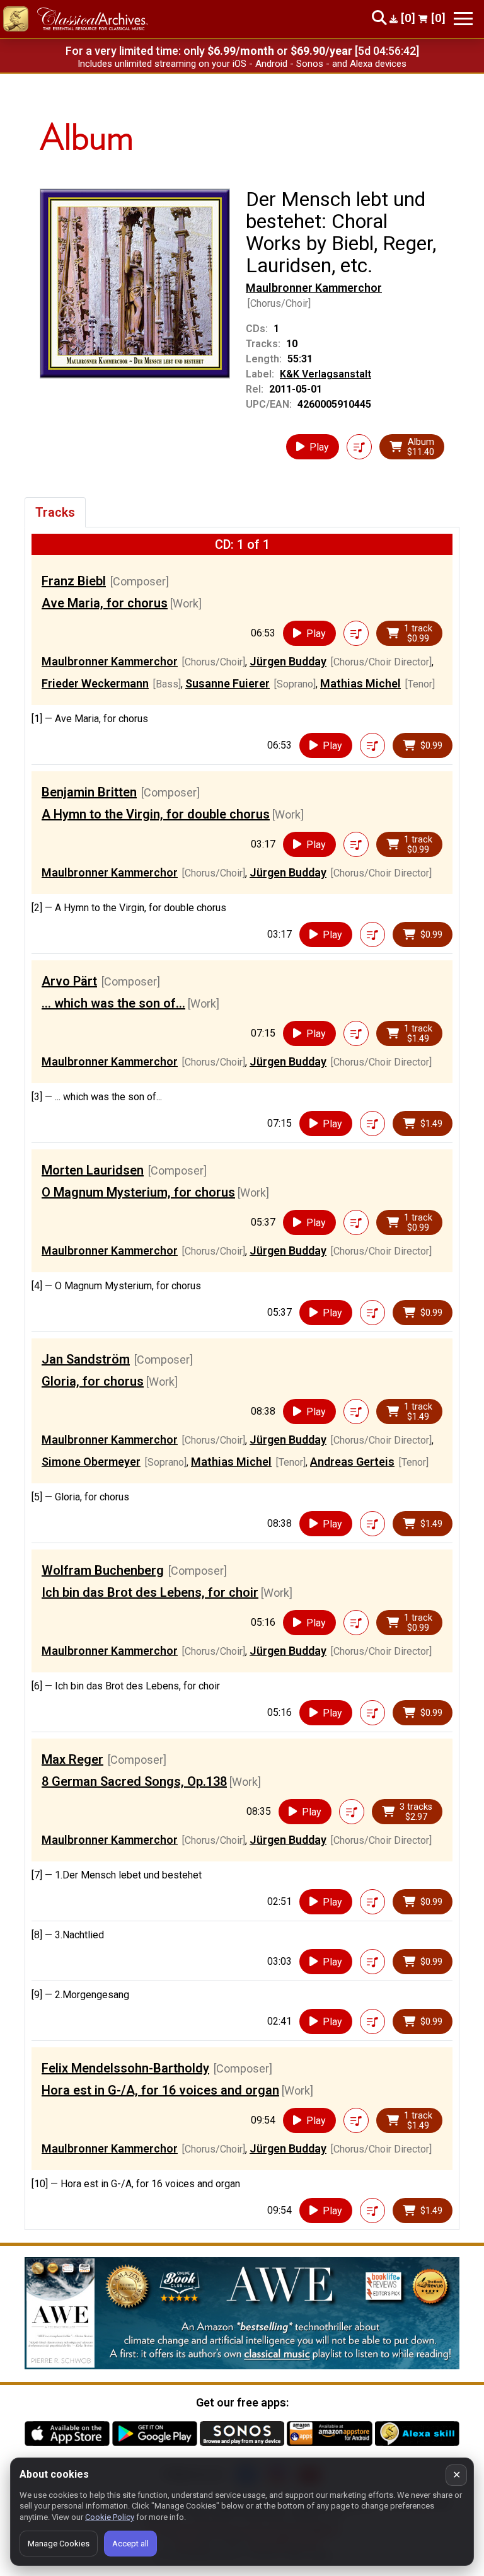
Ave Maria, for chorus (105, 603)
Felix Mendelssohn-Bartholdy (125, 2068)
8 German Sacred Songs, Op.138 (134, 1781)
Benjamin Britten (89, 792)
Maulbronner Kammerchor (314, 288)
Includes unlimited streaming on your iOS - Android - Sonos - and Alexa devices (242, 64)
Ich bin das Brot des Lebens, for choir (150, 1592)
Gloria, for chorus (93, 1381)
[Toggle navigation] (463, 19)
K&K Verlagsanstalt (326, 374)
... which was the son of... (113, 1003)
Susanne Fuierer (228, 683)
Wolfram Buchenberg (103, 1570)
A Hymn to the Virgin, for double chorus (156, 814)
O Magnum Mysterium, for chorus (138, 1192)
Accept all (130, 2544)
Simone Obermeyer (91, 1462)
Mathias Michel (360, 683)
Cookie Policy (110, 2517)
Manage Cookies (59, 2544)
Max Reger (72, 1759)
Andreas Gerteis (352, 1462)
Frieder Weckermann (95, 683)
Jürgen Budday (288, 661)
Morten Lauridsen (93, 1170)
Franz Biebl (74, 581)
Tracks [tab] (55, 512)
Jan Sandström (86, 1359)
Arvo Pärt (69, 981)
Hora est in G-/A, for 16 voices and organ (160, 2090)
